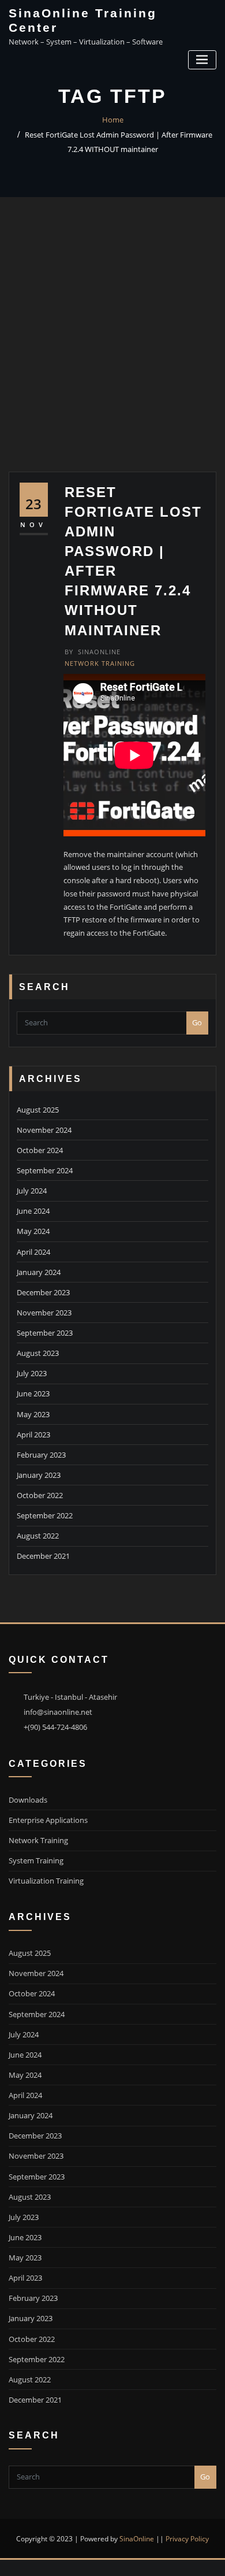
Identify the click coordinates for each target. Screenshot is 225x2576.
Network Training (100, 663)
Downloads (28, 1800)
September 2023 (45, 1333)
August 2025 (38, 1110)
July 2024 (32, 1191)
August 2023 (38, 1353)
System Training (36, 1860)
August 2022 (38, 1536)
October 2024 (40, 1150)
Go (197, 1022)
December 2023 (43, 1292)
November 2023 (44, 1313)
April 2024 (33, 1252)
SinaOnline (93, 652)
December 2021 (43, 1556)
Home (113, 120)
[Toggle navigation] (202, 60)
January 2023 (39, 1475)
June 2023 (33, 1393)
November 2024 (44, 1130)
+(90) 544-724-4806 (55, 1727)
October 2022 (40, 1495)
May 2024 (33, 1231)
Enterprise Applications (48, 1820)
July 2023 (32, 1373)
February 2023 (41, 1455)
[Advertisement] (112, 353)
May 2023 (33, 1414)
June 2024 (33, 1211)
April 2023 (33, 1435)
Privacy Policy (187, 2539)
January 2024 (39, 1272)
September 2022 (45, 1515)
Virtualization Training (46, 1881)
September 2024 (45, 1170)
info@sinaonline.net (58, 1712)
